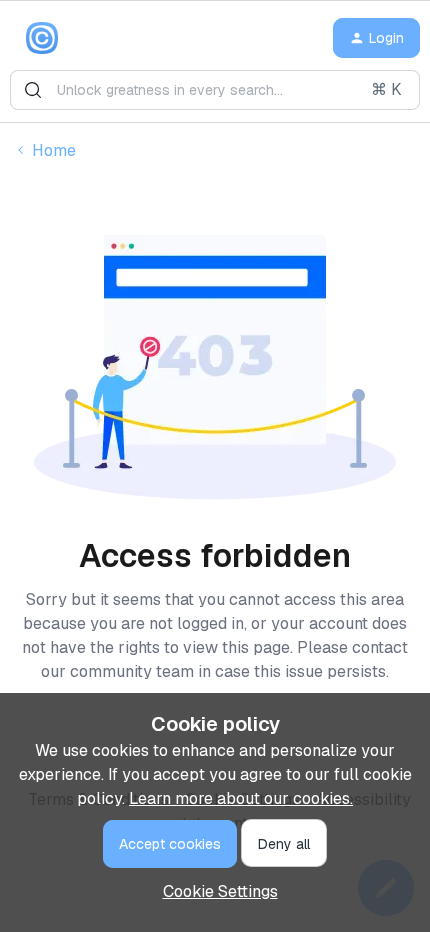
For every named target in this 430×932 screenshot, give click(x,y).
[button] (376, 38)
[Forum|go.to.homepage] (42, 38)
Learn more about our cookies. (241, 798)
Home (54, 150)
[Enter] (33, 90)
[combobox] (215, 90)
